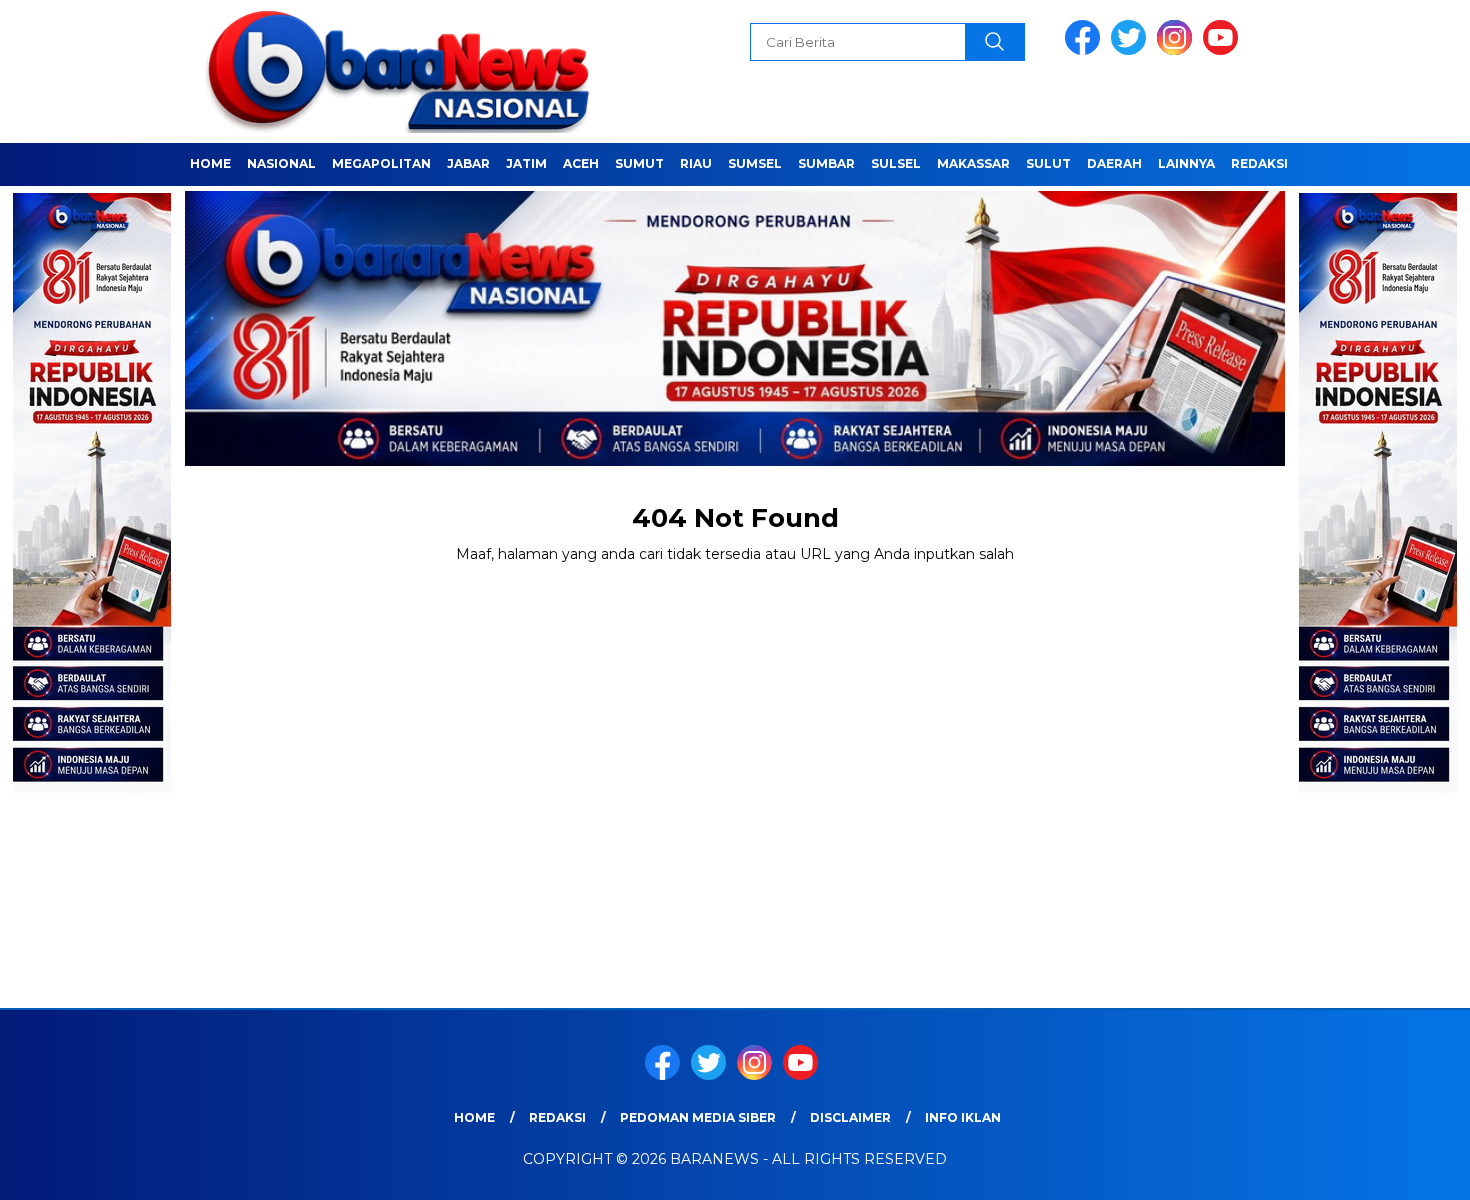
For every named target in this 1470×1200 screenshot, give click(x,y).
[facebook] (1086, 50)
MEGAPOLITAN (381, 163)
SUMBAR (826, 163)
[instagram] (1178, 50)
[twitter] (1132, 50)
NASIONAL (281, 163)
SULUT (1048, 163)
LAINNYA (1186, 163)
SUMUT (639, 163)
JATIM (526, 163)
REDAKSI (1259, 163)
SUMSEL (755, 163)
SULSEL (896, 163)
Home (210, 163)
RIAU (696, 163)
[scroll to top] (1409, 1169)
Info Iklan (963, 1117)
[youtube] (1224, 50)
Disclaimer (850, 1117)
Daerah (1114, 163)
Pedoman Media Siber (698, 1117)
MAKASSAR (973, 163)
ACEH (581, 163)
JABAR (468, 163)
